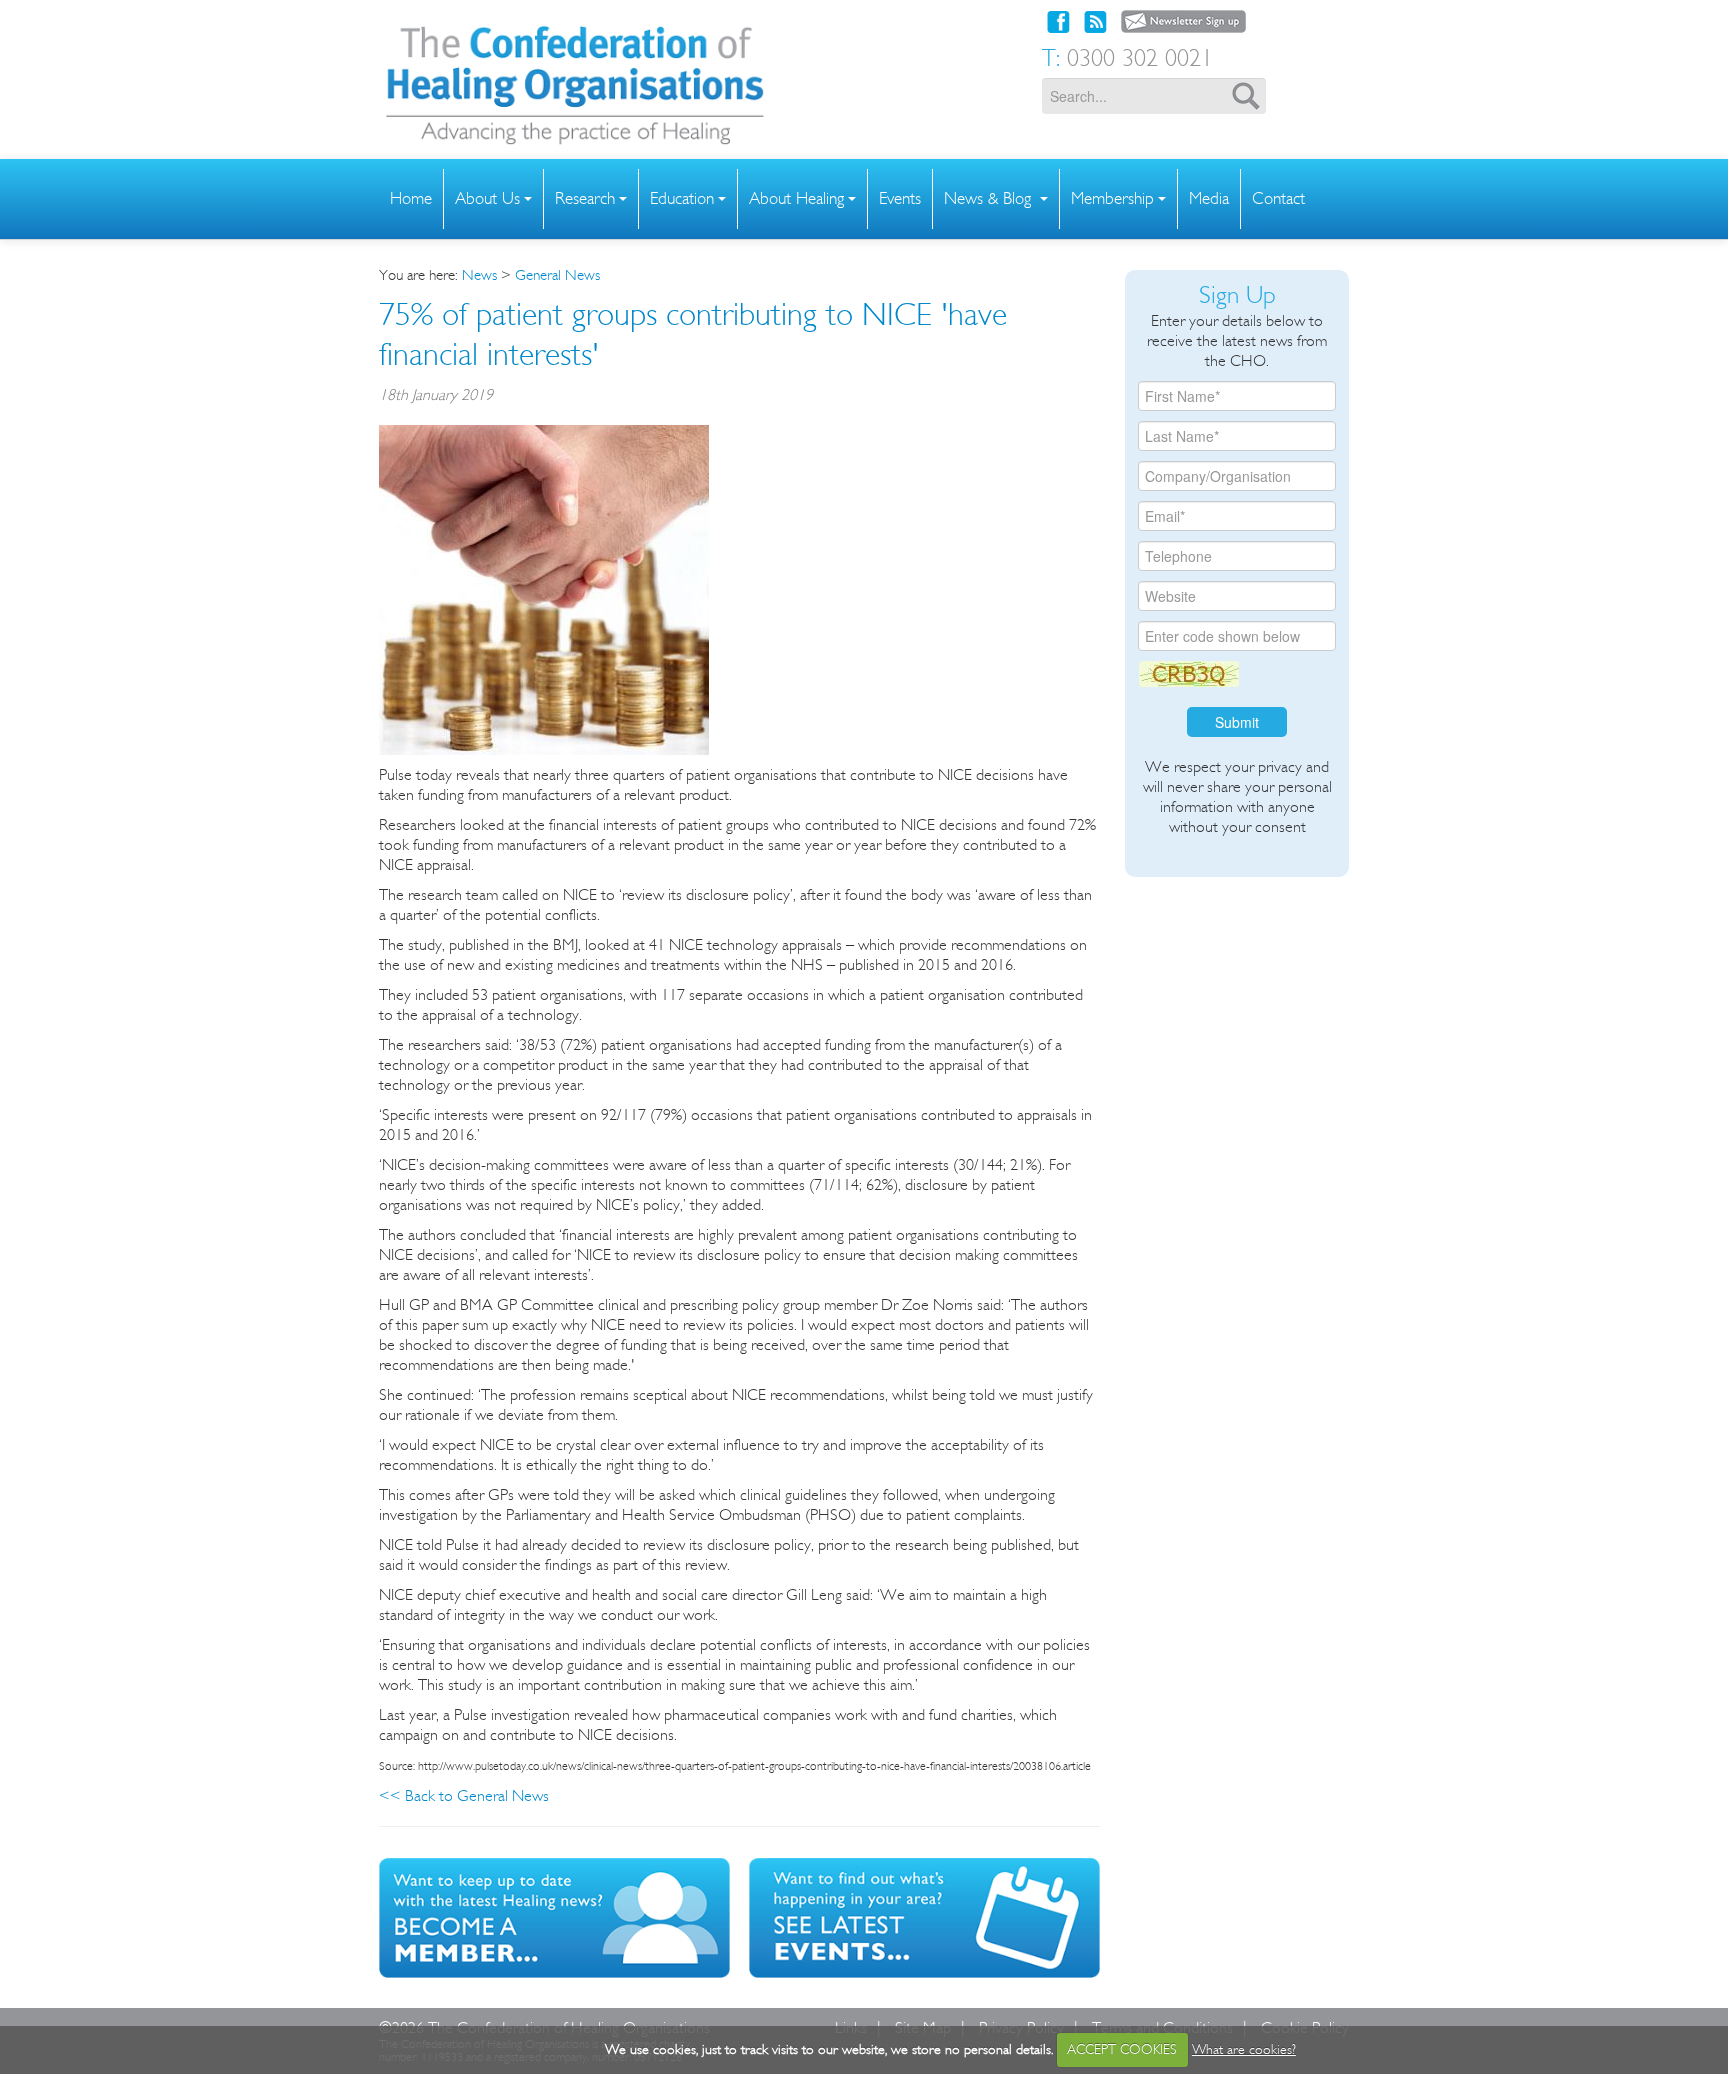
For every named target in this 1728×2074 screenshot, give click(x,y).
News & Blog (990, 198)
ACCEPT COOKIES (1122, 2049)
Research (585, 198)
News (479, 275)
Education (682, 198)
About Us (487, 198)
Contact (1278, 198)
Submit (1237, 722)
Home (411, 198)
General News (557, 275)
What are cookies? (1244, 2049)
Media (1209, 198)
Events (900, 198)
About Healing (796, 198)
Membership (1112, 198)
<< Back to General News (464, 1795)
